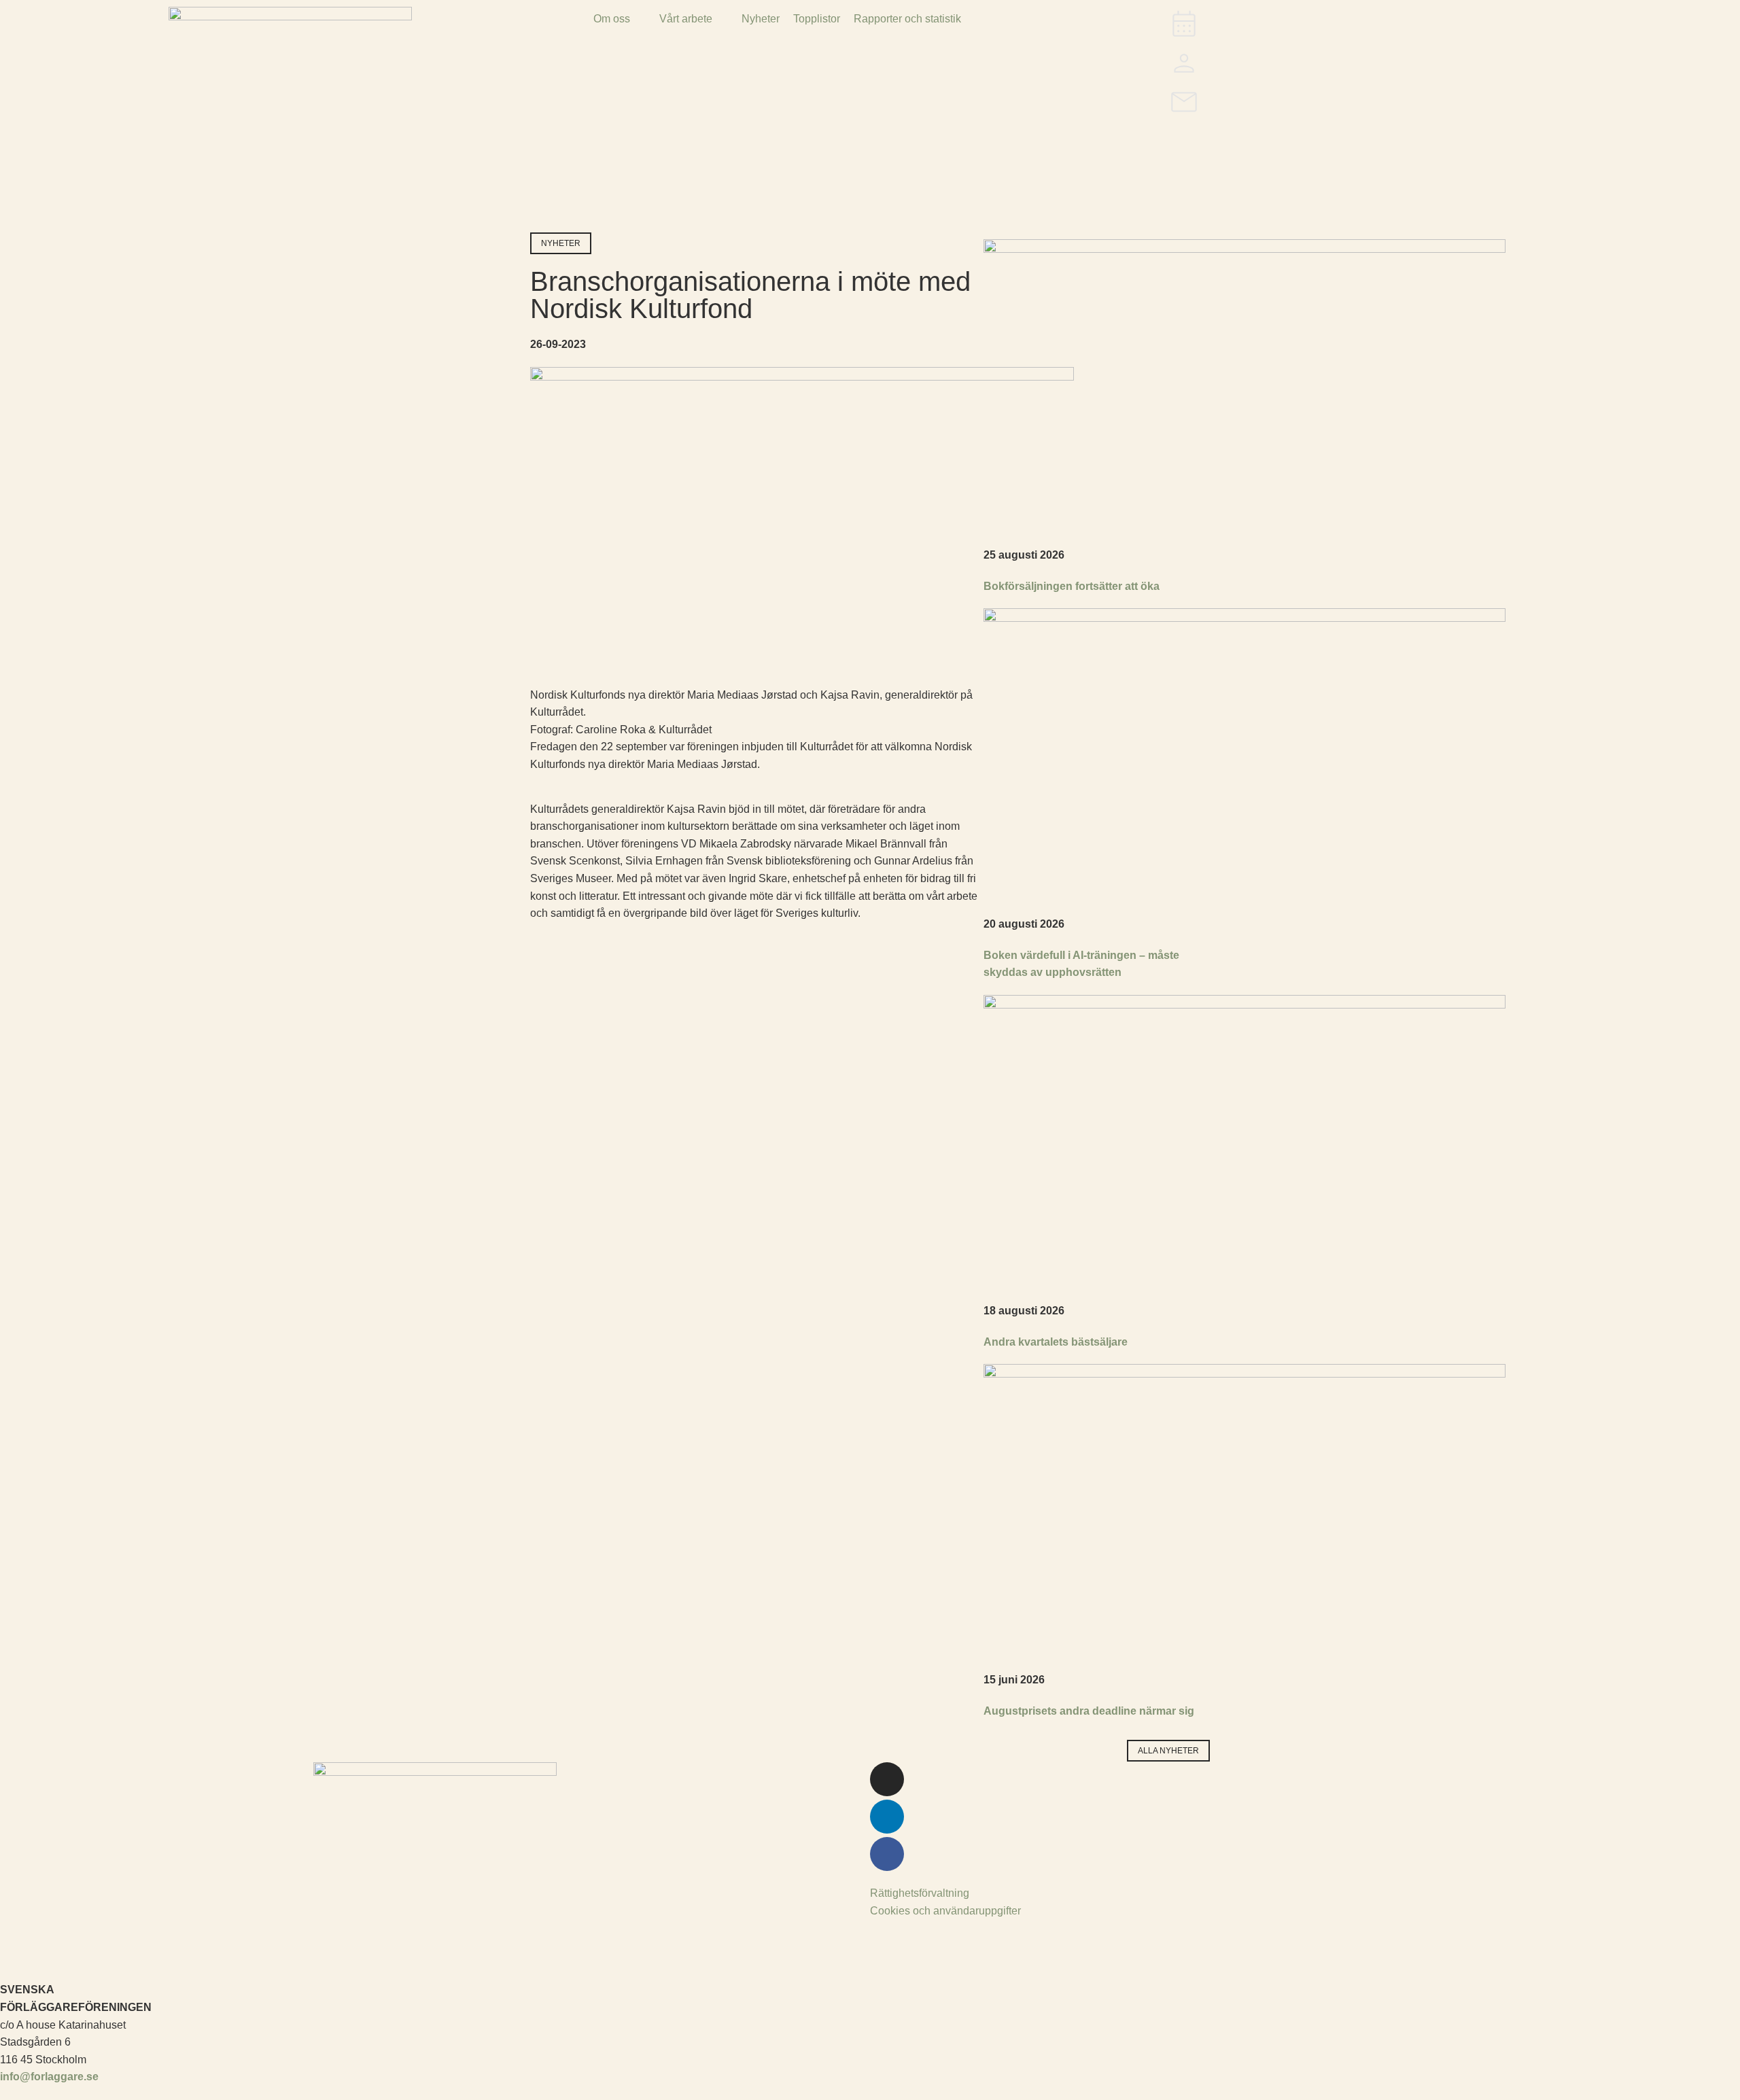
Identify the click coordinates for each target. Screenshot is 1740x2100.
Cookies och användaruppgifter (945, 1911)
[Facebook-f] (887, 1854)
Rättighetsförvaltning (920, 1893)
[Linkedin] (887, 1817)
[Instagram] (887, 1779)
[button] (620, 19)
